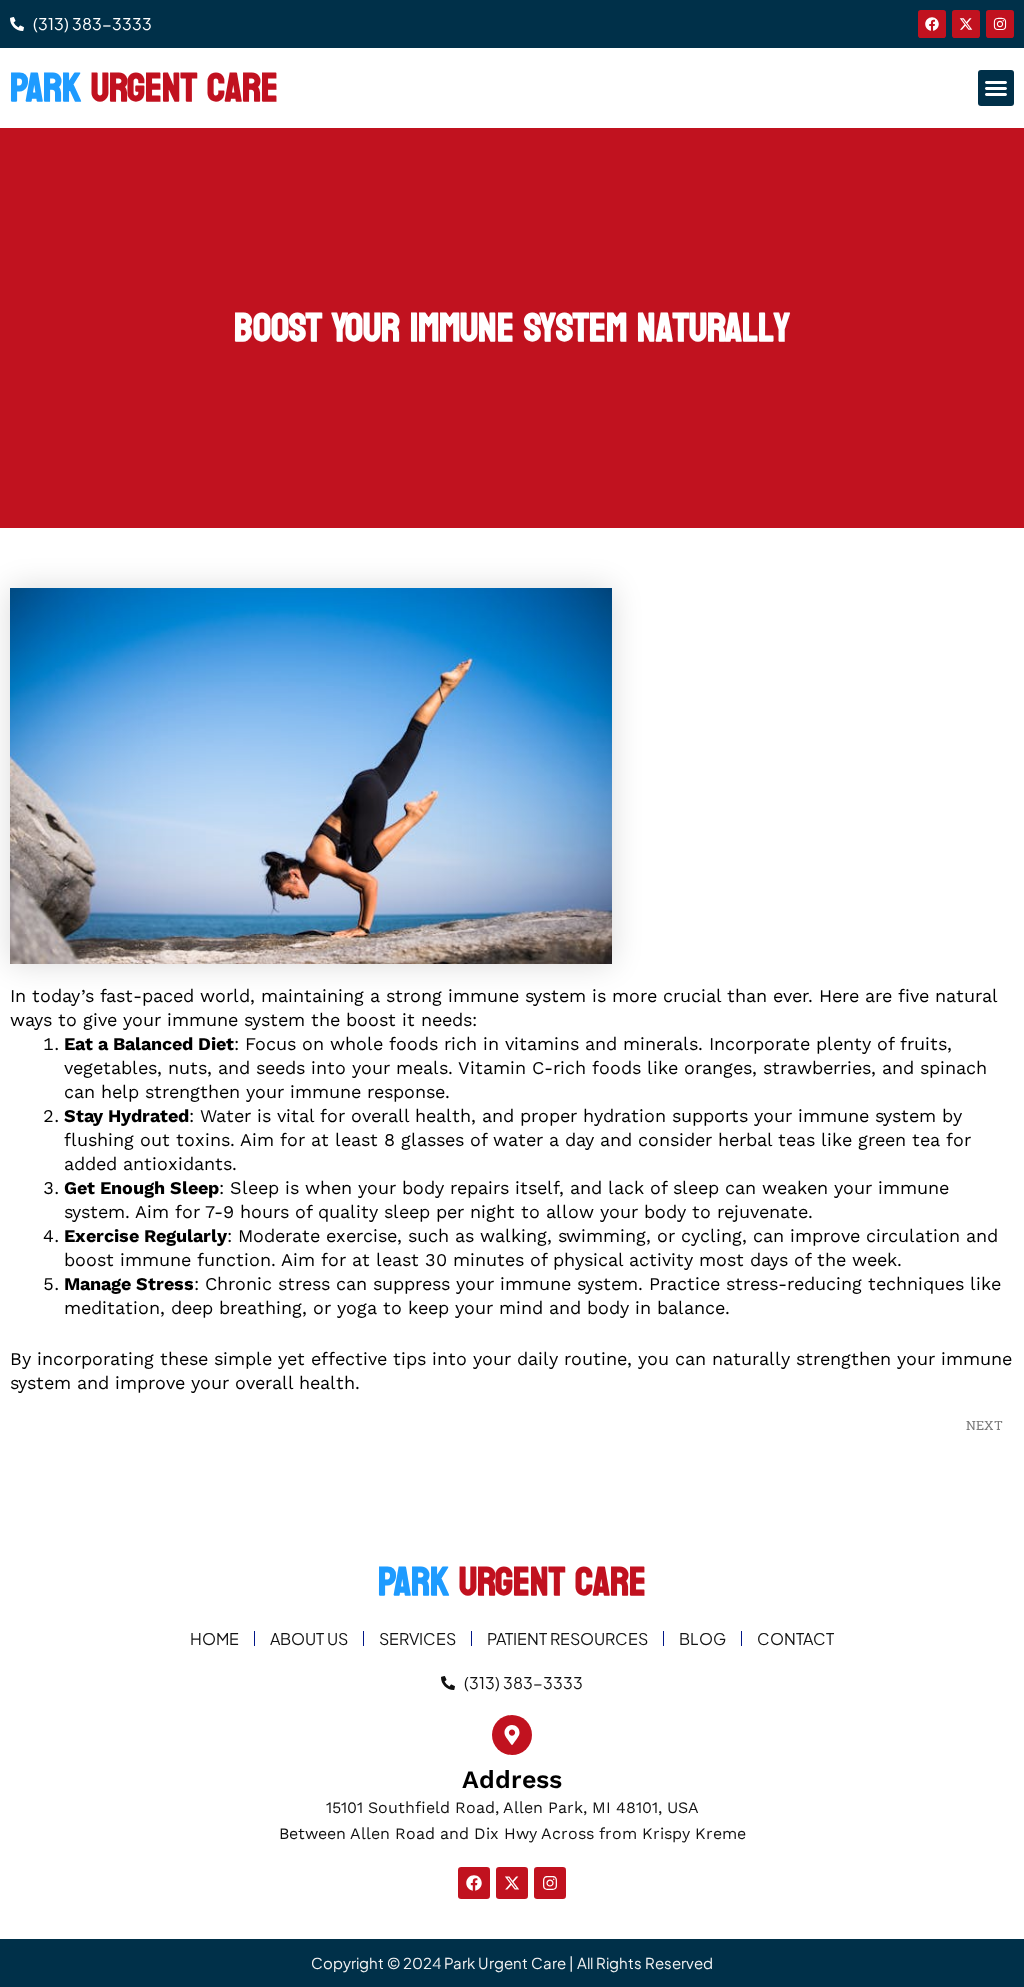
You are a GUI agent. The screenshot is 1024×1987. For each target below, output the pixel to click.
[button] (996, 88)
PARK (144, 88)
